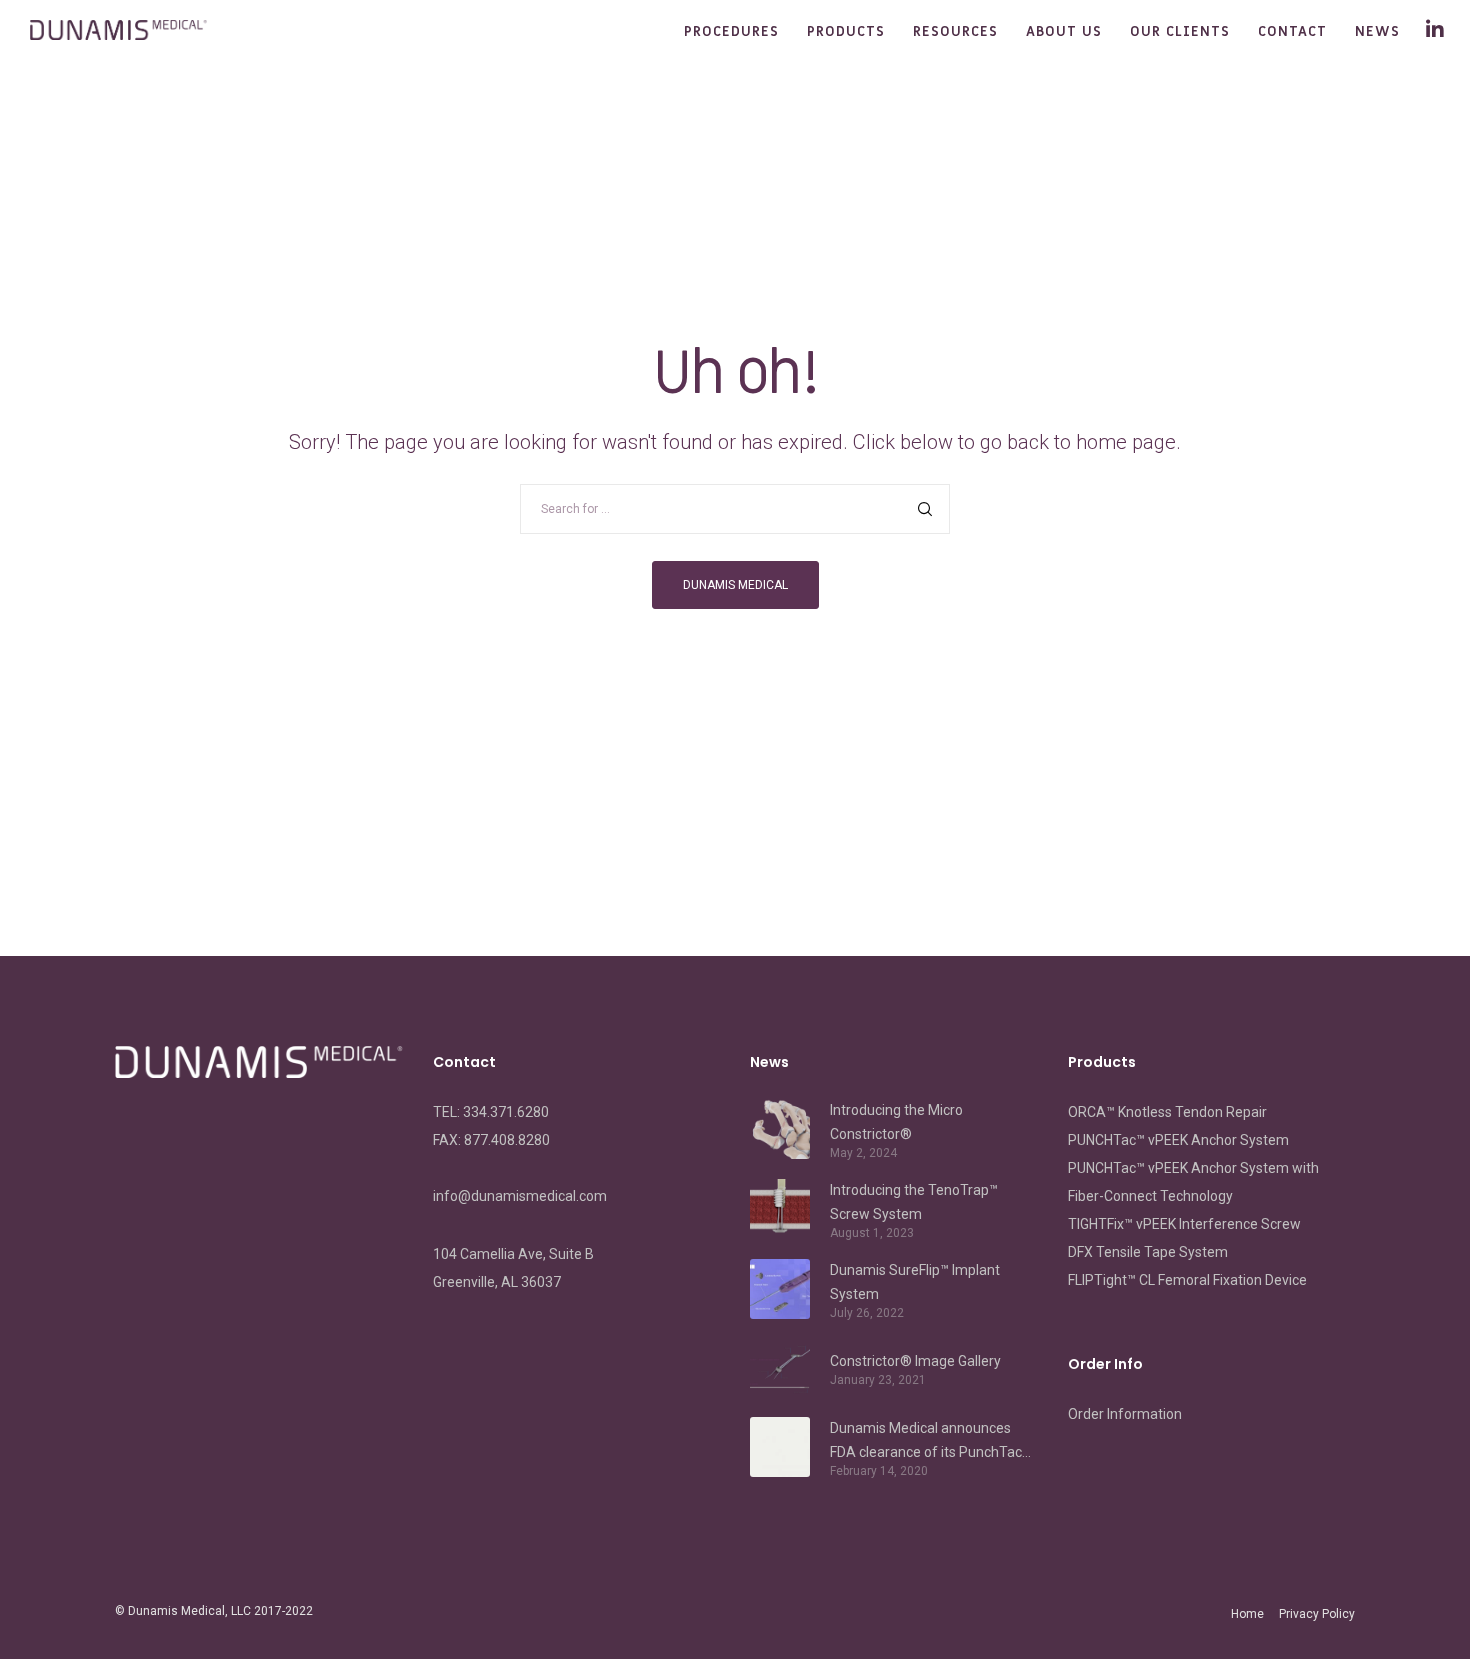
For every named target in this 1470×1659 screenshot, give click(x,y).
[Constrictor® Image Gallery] (780, 1368)
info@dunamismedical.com (520, 1196)
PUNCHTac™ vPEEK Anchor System (1178, 1140)
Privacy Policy (1317, 1614)
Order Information (1125, 1414)
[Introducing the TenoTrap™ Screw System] (780, 1209)
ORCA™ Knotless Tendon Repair (1167, 1112)
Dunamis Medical (176, 1611)
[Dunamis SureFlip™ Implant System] (780, 1289)
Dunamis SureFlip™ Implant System (915, 1282)
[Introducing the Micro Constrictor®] (780, 1129)
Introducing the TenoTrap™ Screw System (914, 1202)
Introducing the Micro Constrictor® (896, 1122)
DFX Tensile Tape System (1148, 1252)
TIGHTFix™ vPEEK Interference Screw (1184, 1224)
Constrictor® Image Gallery (915, 1361)
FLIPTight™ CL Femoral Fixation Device (1187, 1280)
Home (1247, 1614)
